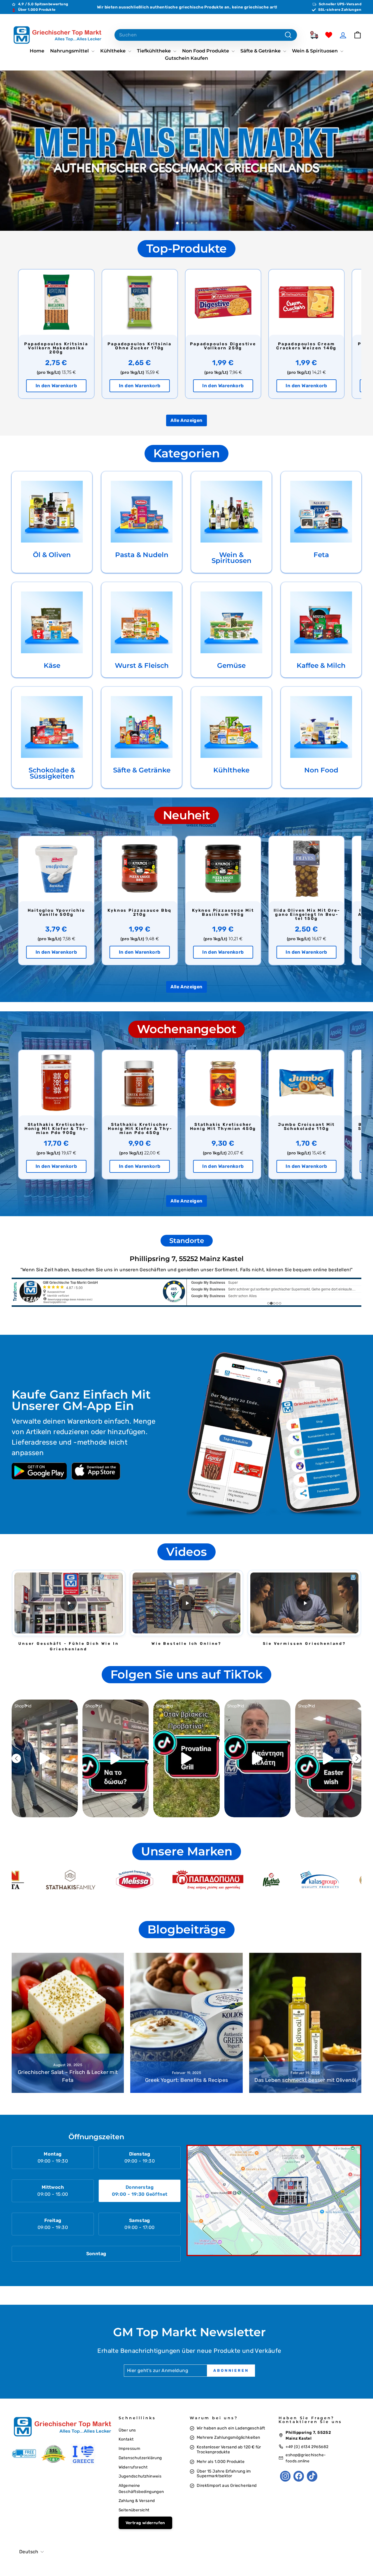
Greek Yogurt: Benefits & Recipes (187, 2080)
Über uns (127, 2430)
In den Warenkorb (56, 386)
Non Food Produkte (206, 51)
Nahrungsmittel (70, 51)
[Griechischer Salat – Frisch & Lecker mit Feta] (68, 2023)
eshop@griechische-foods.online (306, 2458)
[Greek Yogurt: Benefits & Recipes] (186, 2023)
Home (37, 51)
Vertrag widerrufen (145, 2523)
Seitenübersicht (134, 2510)
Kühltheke (114, 51)
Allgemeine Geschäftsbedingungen (141, 2488)
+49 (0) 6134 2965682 (307, 2447)
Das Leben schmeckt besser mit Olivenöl (305, 2080)
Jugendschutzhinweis (140, 2476)
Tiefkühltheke (154, 51)
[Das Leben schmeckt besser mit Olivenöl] (305, 2023)
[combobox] (206, 35)
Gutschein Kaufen (186, 58)
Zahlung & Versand (137, 2501)
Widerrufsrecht (133, 2467)
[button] (69, 1603)
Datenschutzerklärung (140, 2458)
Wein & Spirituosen (315, 51)
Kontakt (126, 2439)
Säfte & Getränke (261, 51)
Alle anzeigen (186, 420)
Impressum (130, 2448)
